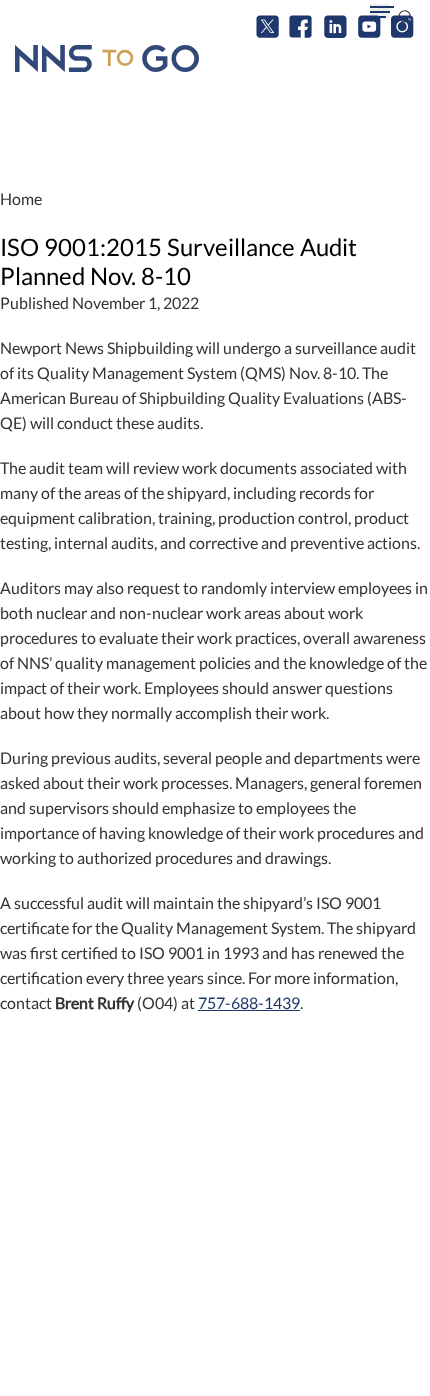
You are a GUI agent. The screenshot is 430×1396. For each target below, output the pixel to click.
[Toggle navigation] (380, 11)
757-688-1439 (249, 1002)
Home (21, 198)
